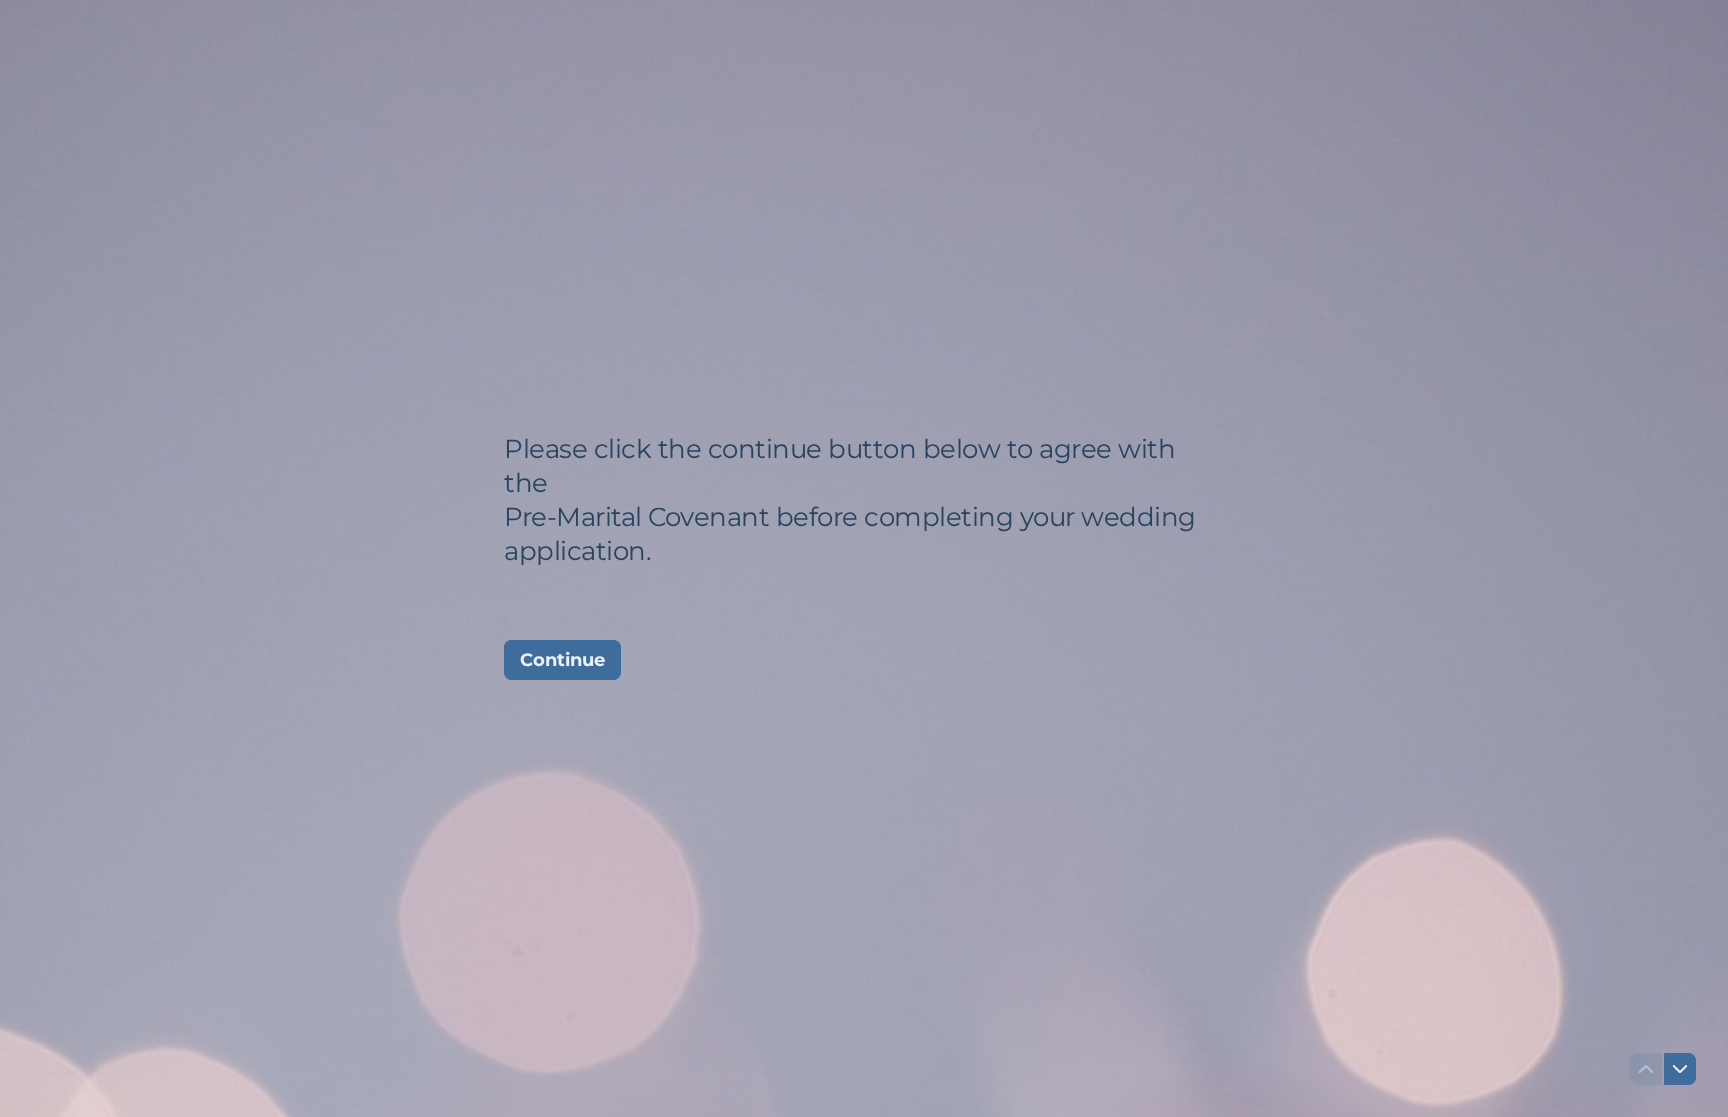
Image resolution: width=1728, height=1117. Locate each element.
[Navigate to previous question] (1646, 1069)
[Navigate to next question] (1680, 1069)
